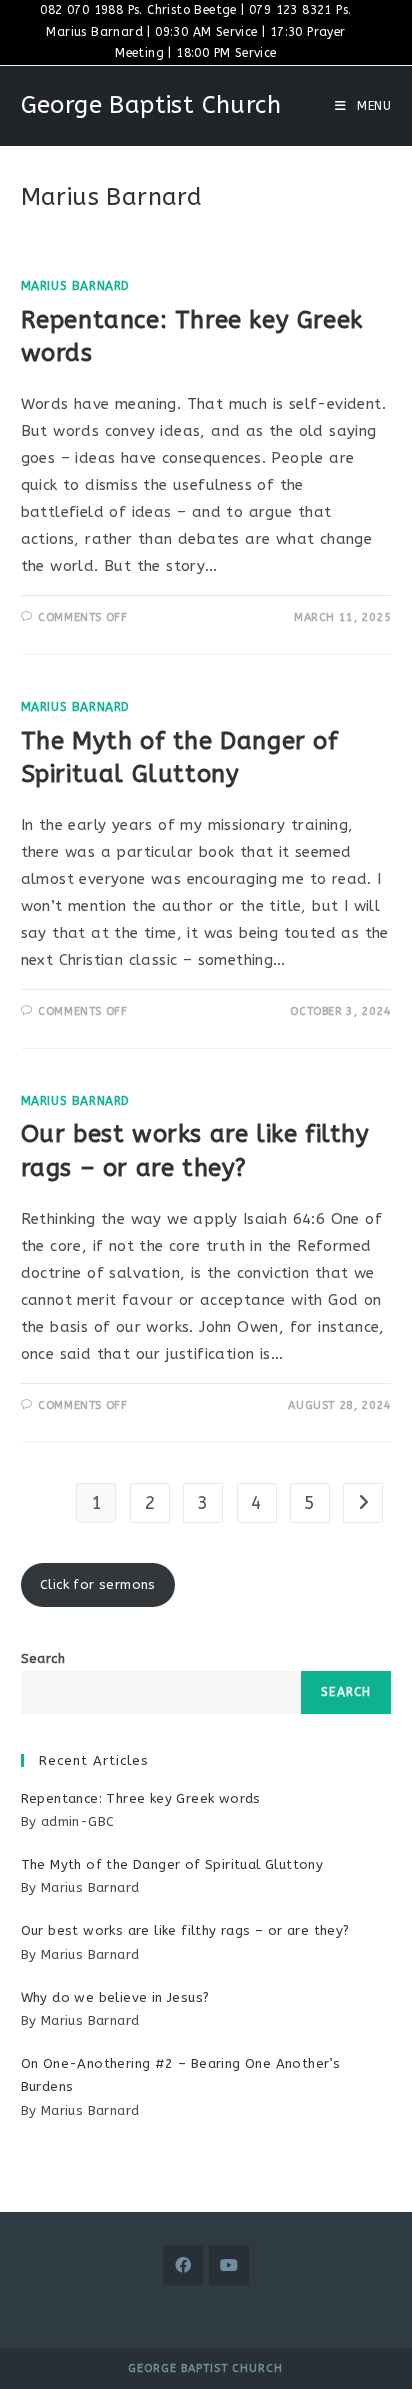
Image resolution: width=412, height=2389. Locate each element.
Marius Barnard (75, 286)
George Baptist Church (151, 105)
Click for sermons (98, 1584)
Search (43, 1658)
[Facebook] (183, 2265)
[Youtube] (229, 2265)
